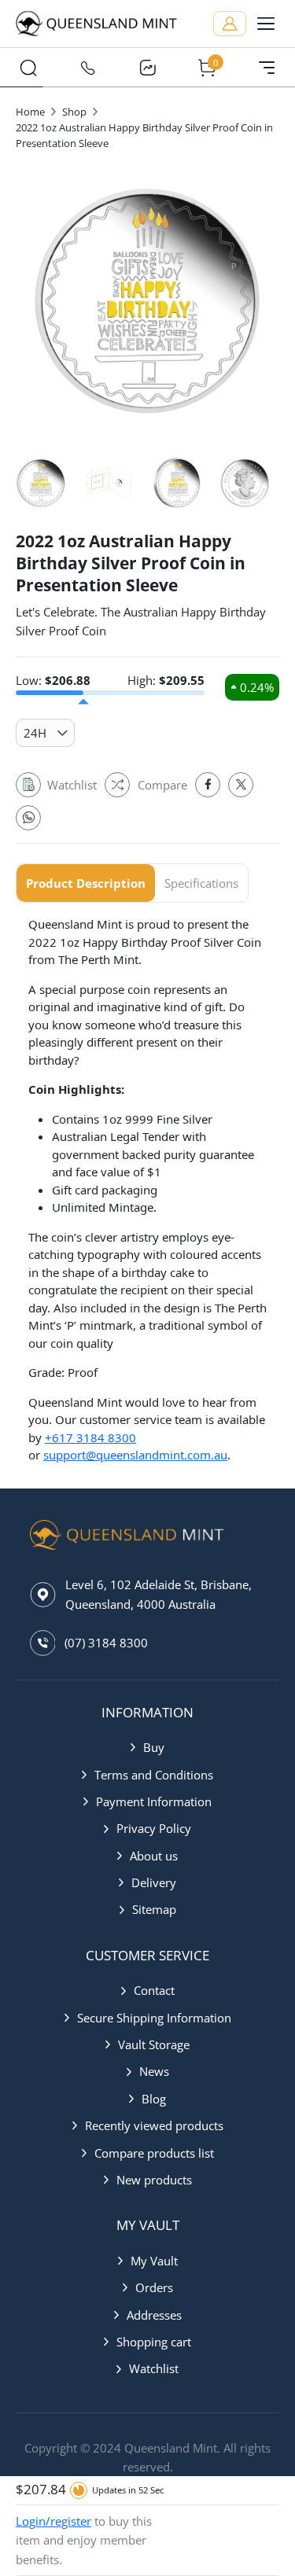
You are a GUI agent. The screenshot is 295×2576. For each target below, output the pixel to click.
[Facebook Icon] (208, 785)
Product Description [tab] (86, 883)
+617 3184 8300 (90, 1437)
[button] (147, 1747)
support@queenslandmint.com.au (135, 1455)
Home (30, 112)
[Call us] (88, 68)
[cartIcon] (207, 68)
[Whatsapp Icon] (28, 818)
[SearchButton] (28, 68)
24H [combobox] (35, 733)
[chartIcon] (148, 68)
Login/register (53, 2521)
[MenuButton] (267, 68)
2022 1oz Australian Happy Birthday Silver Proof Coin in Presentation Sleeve (144, 135)
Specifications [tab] (201, 883)
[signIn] (230, 24)
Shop (74, 112)
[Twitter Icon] (241, 785)
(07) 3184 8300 (106, 1643)
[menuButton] (266, 24)
